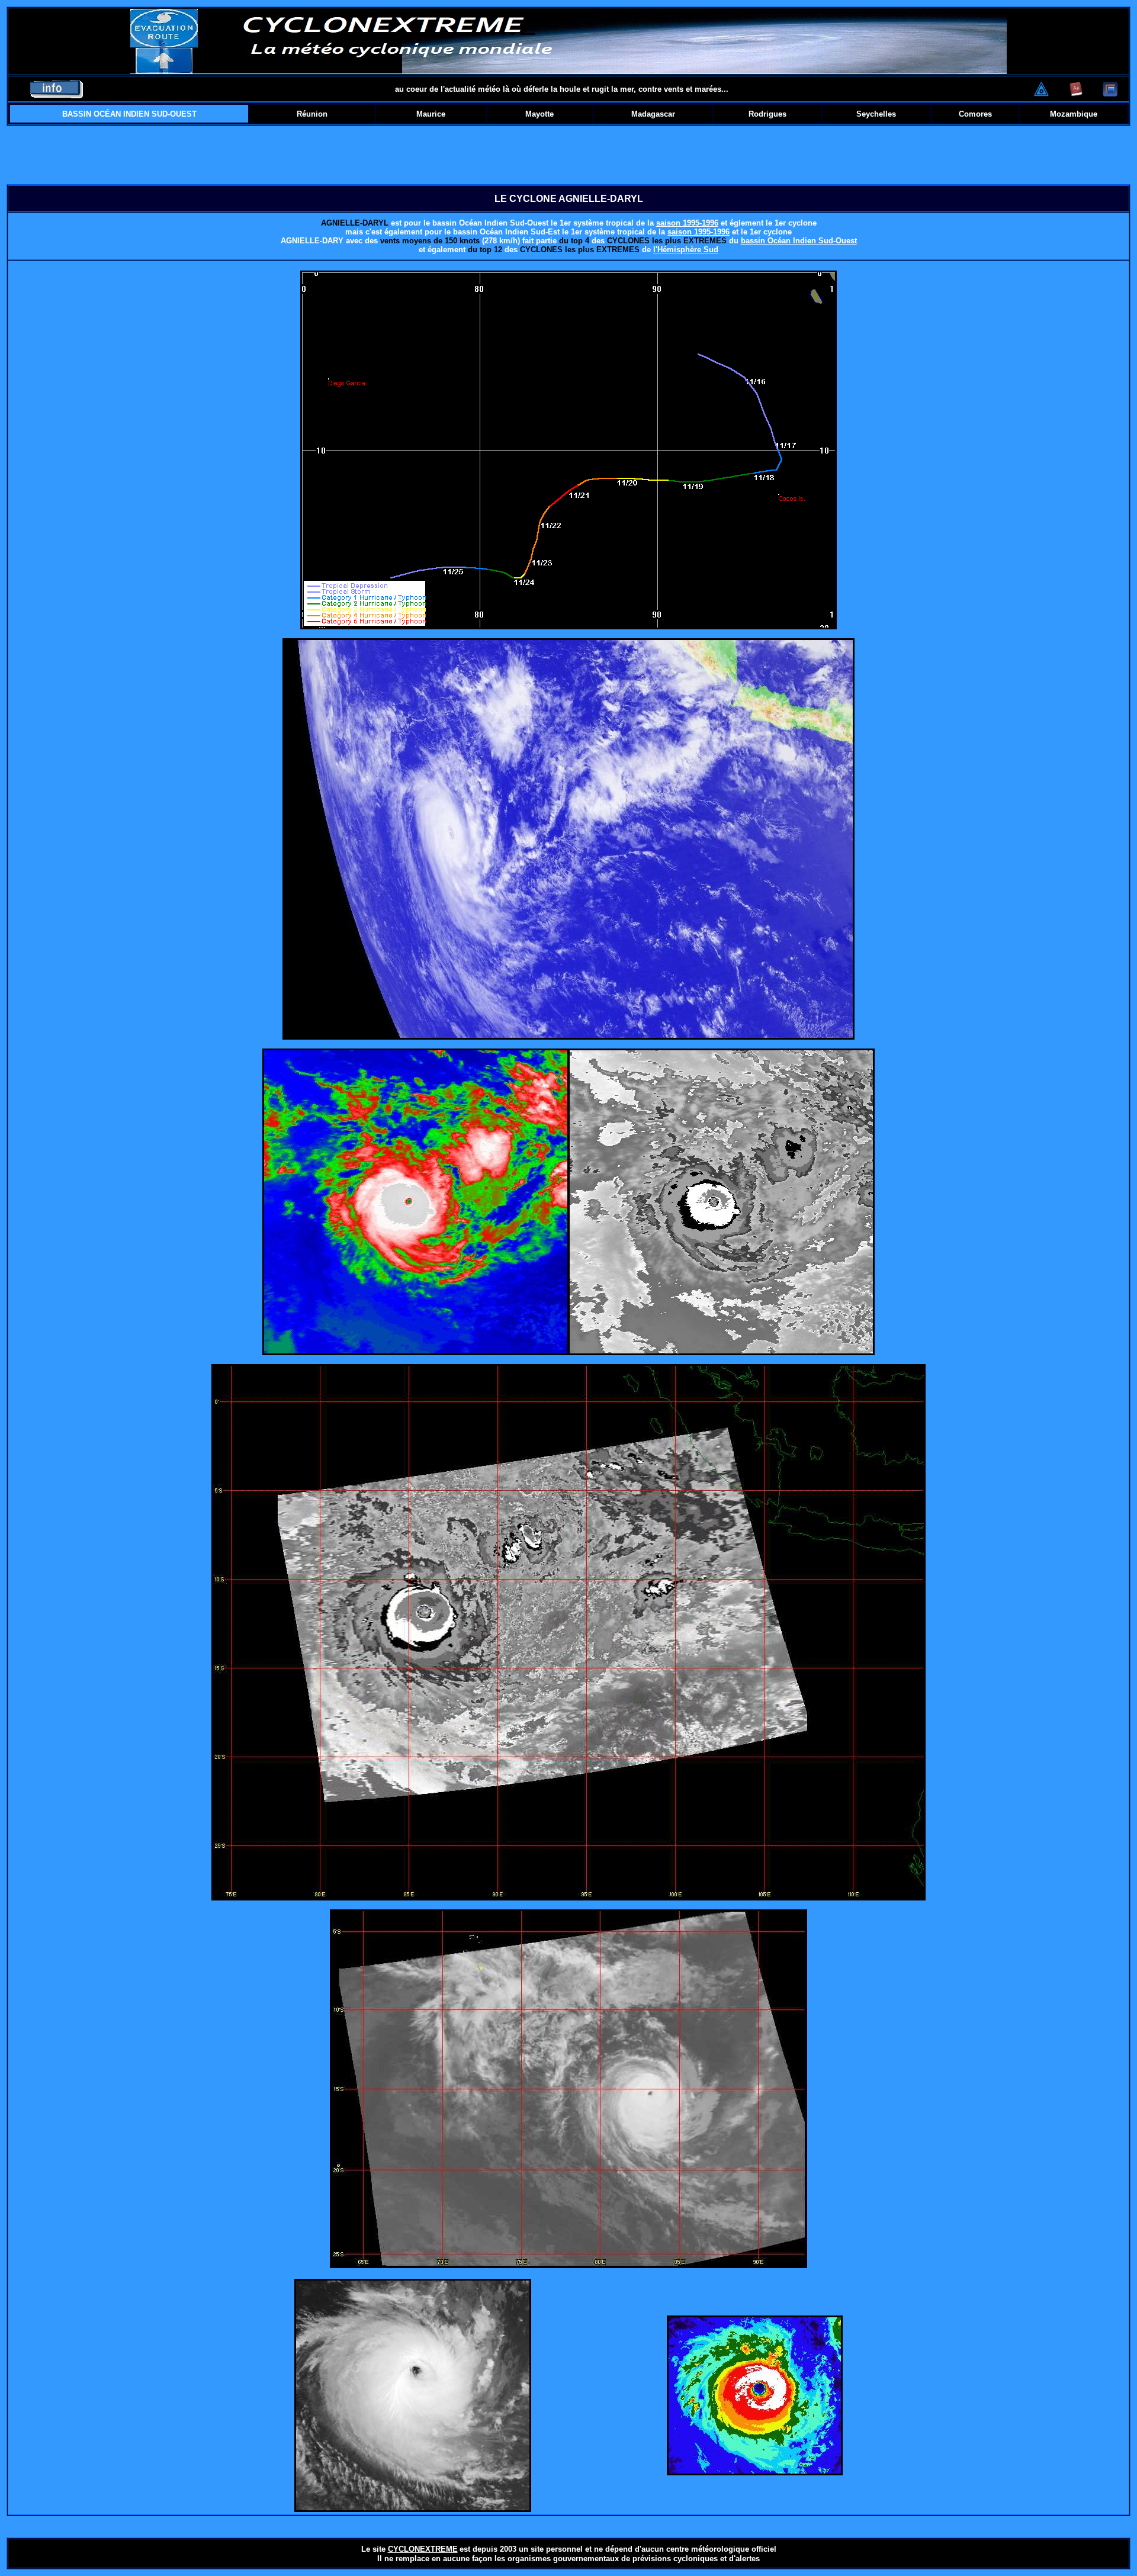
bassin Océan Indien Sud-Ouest (799, 241)
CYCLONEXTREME (423, 2549)
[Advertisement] (568, 155)
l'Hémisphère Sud (686, 250)
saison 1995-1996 (687, 223)
